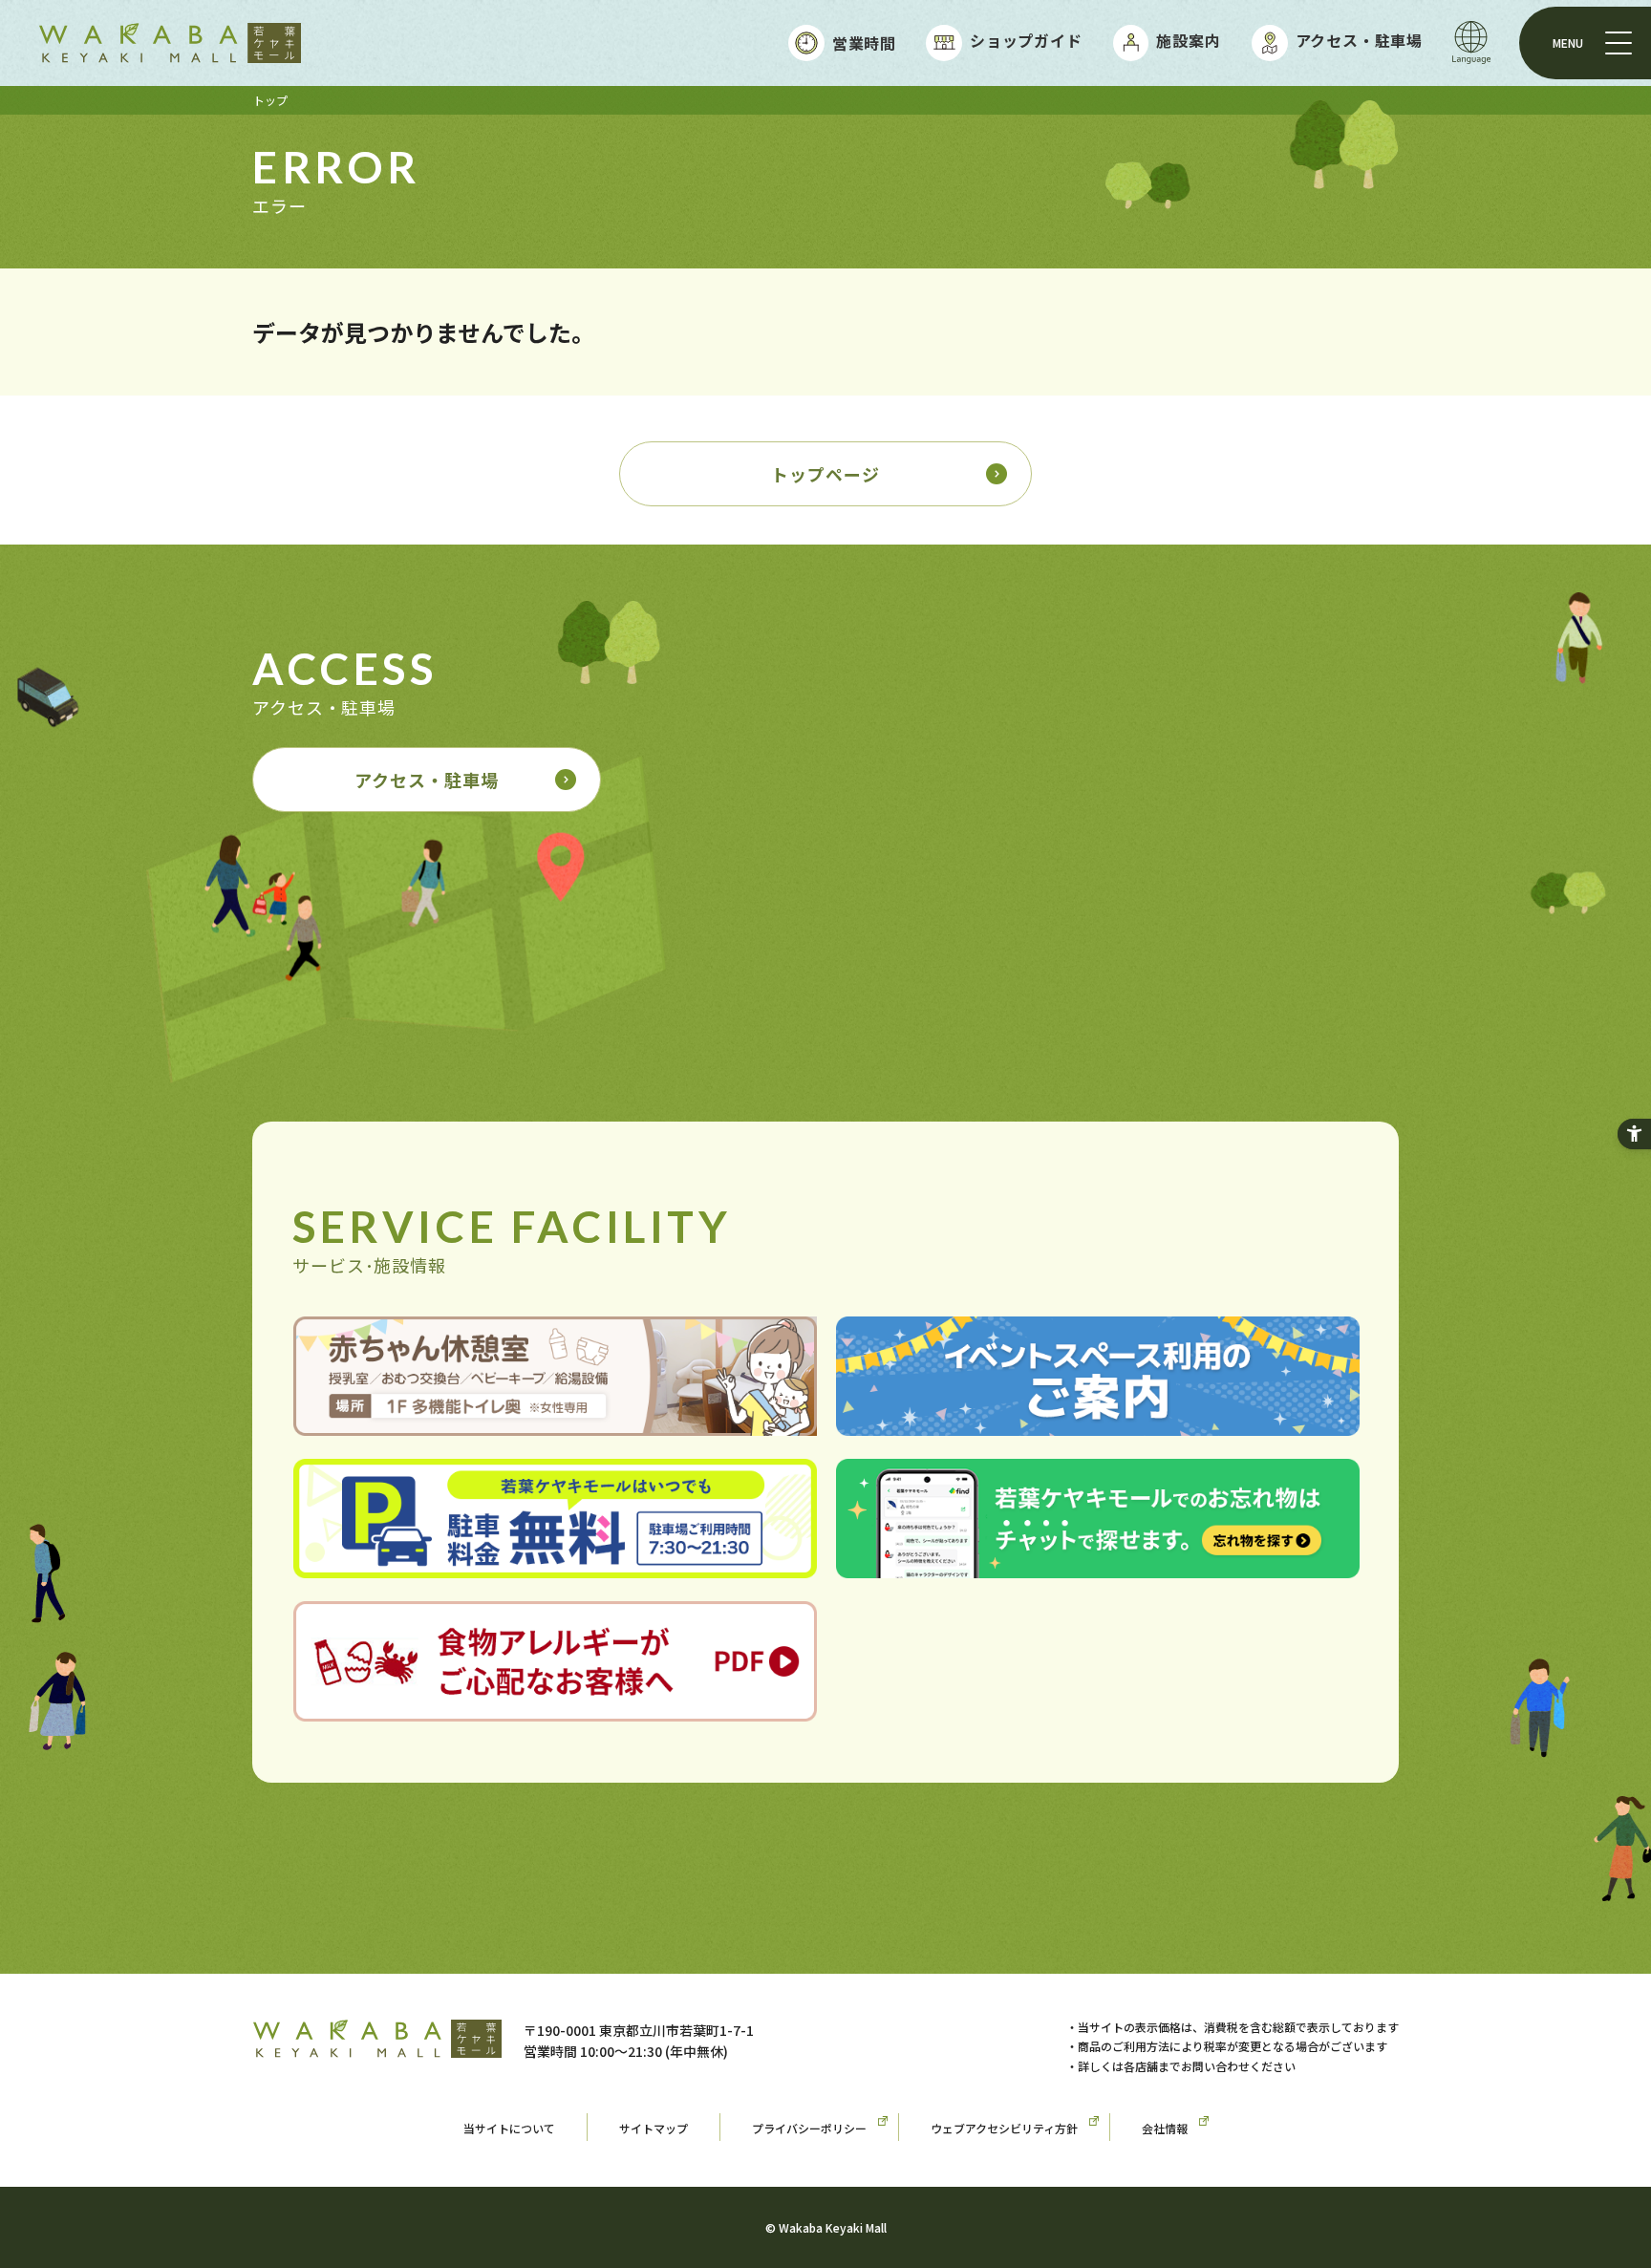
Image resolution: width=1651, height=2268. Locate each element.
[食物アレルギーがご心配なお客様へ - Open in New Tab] (555, 1707)
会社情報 (1165, 2128)
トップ (270, 100)
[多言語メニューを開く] (1471, 43)
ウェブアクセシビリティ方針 (1004, 2128)
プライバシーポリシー (809, 2128)
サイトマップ (654, 2128)
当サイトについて (509, 2128)
